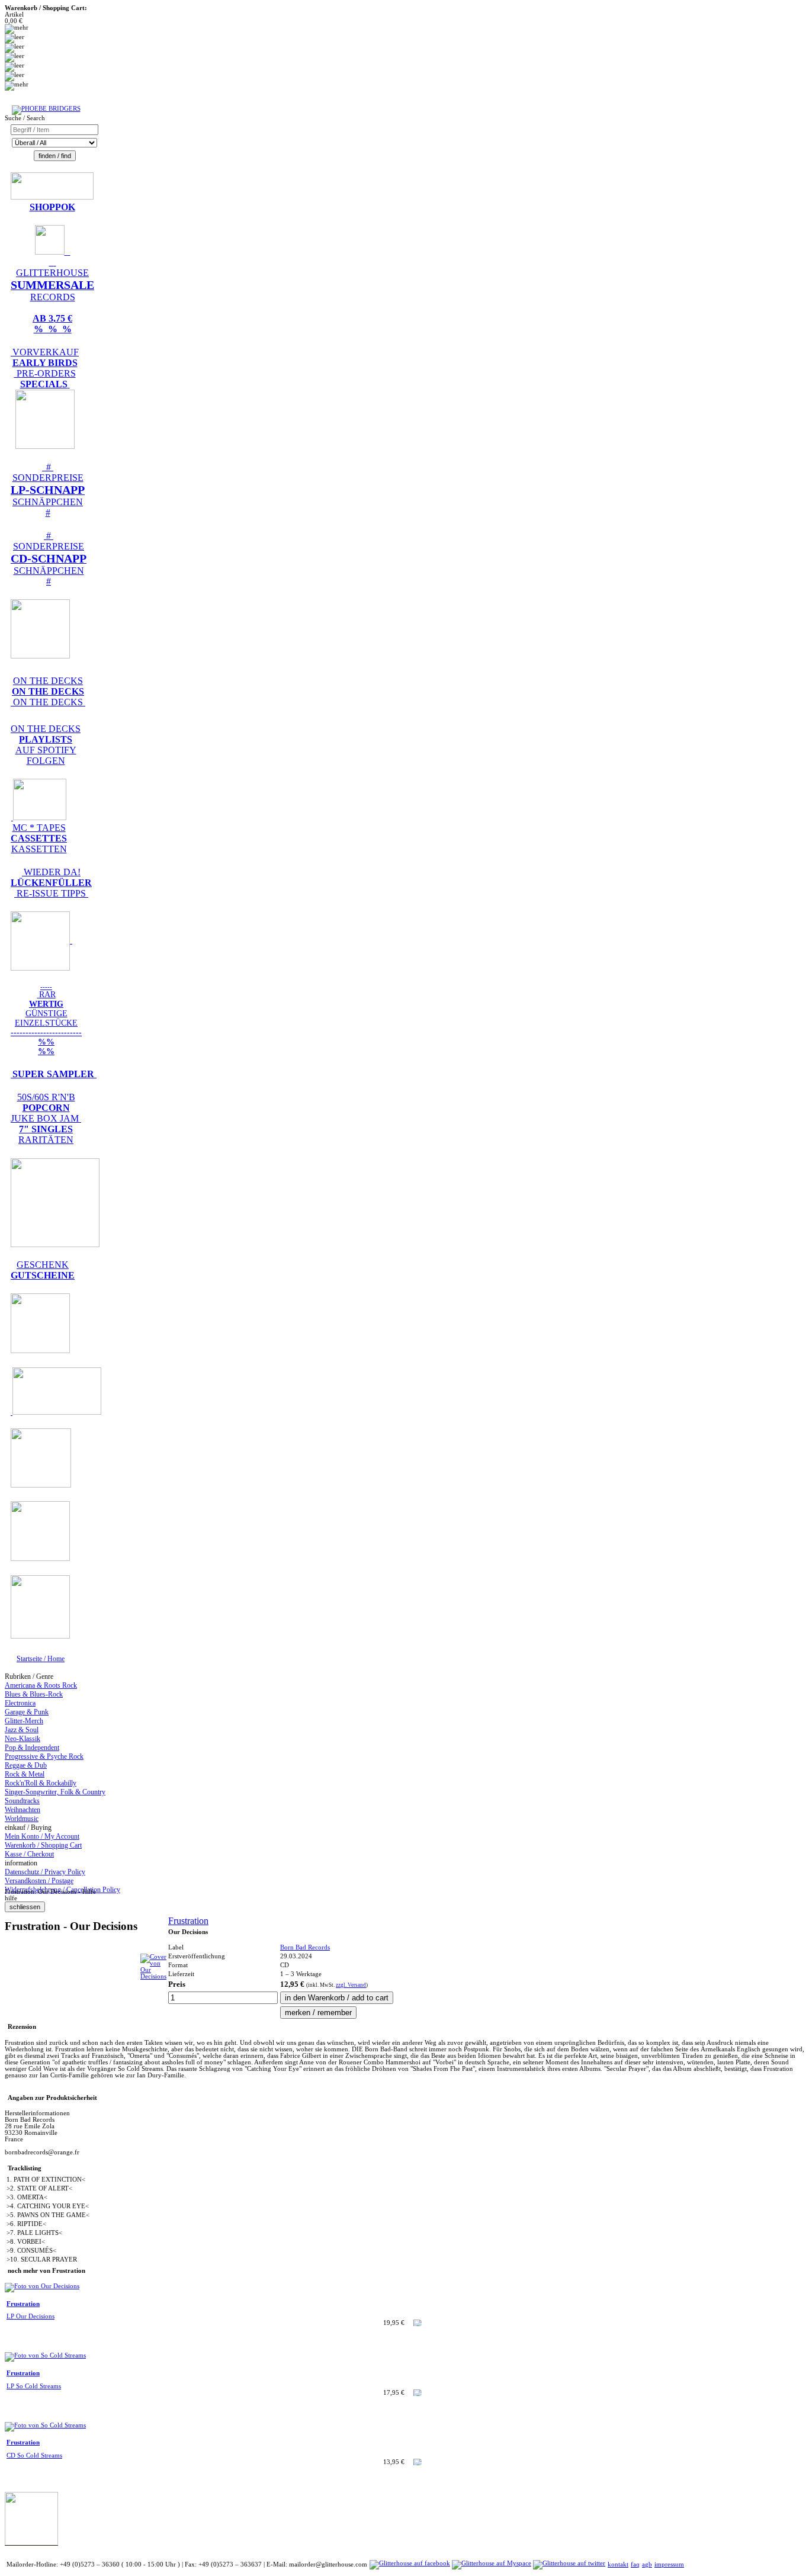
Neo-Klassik (23, 1739)
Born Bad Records (305, 1947)
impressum (669, 2564)
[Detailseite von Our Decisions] (153, 1976)
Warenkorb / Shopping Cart (43, 1845)
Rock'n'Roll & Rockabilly (41, 1783)
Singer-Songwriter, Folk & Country (55, 1792)
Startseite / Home (41, 1659)
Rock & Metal (25, 1774)
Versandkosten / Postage (39, 1881)
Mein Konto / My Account (42, 1836)
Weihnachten (23, 1810)
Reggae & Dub (26, 1765)
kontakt (618, 2564)
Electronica (20, 1703)
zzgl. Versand (351, 1985)
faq (635, 2564)
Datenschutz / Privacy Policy (45, 1872)
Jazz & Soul (22, 1730)
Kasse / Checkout (29, 1854)
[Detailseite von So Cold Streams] (45, 2355)
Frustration (188, 1921)
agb (647, 2564)
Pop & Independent (32, 1748)
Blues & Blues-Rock (34, 1694)
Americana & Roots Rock (41, 1685)
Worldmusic (22, 1819)
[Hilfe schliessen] (25, 1907)
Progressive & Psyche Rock (44, 1756)
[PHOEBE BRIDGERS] (46, 109)
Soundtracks (22, 1801)
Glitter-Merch (24, 1721)
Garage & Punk (27, 1712)
